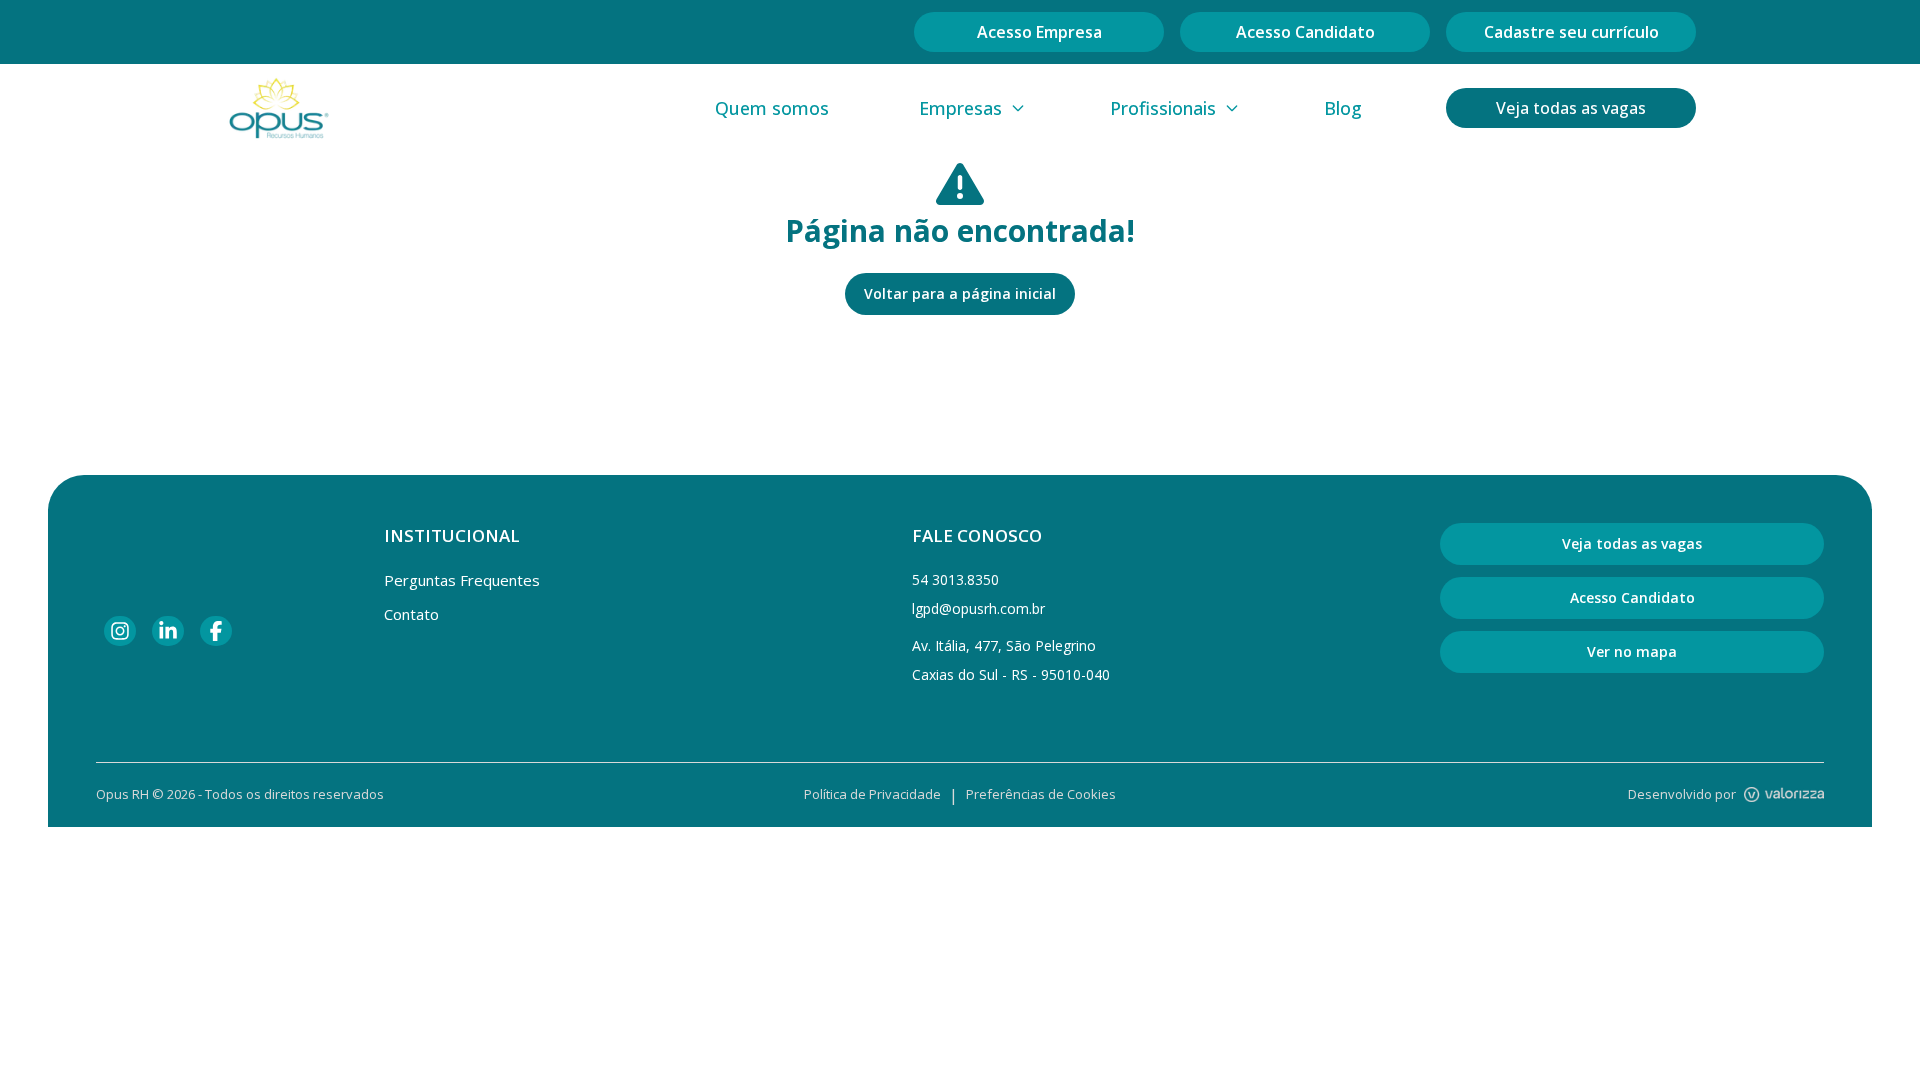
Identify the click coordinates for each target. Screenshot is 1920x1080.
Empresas (960, 108)
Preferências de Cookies (1041, 794)
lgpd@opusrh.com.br (978, 608)
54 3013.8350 (955, 579)
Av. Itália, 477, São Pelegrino (1004, 645)
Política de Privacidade (872, 794)
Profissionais (1163, 108)
